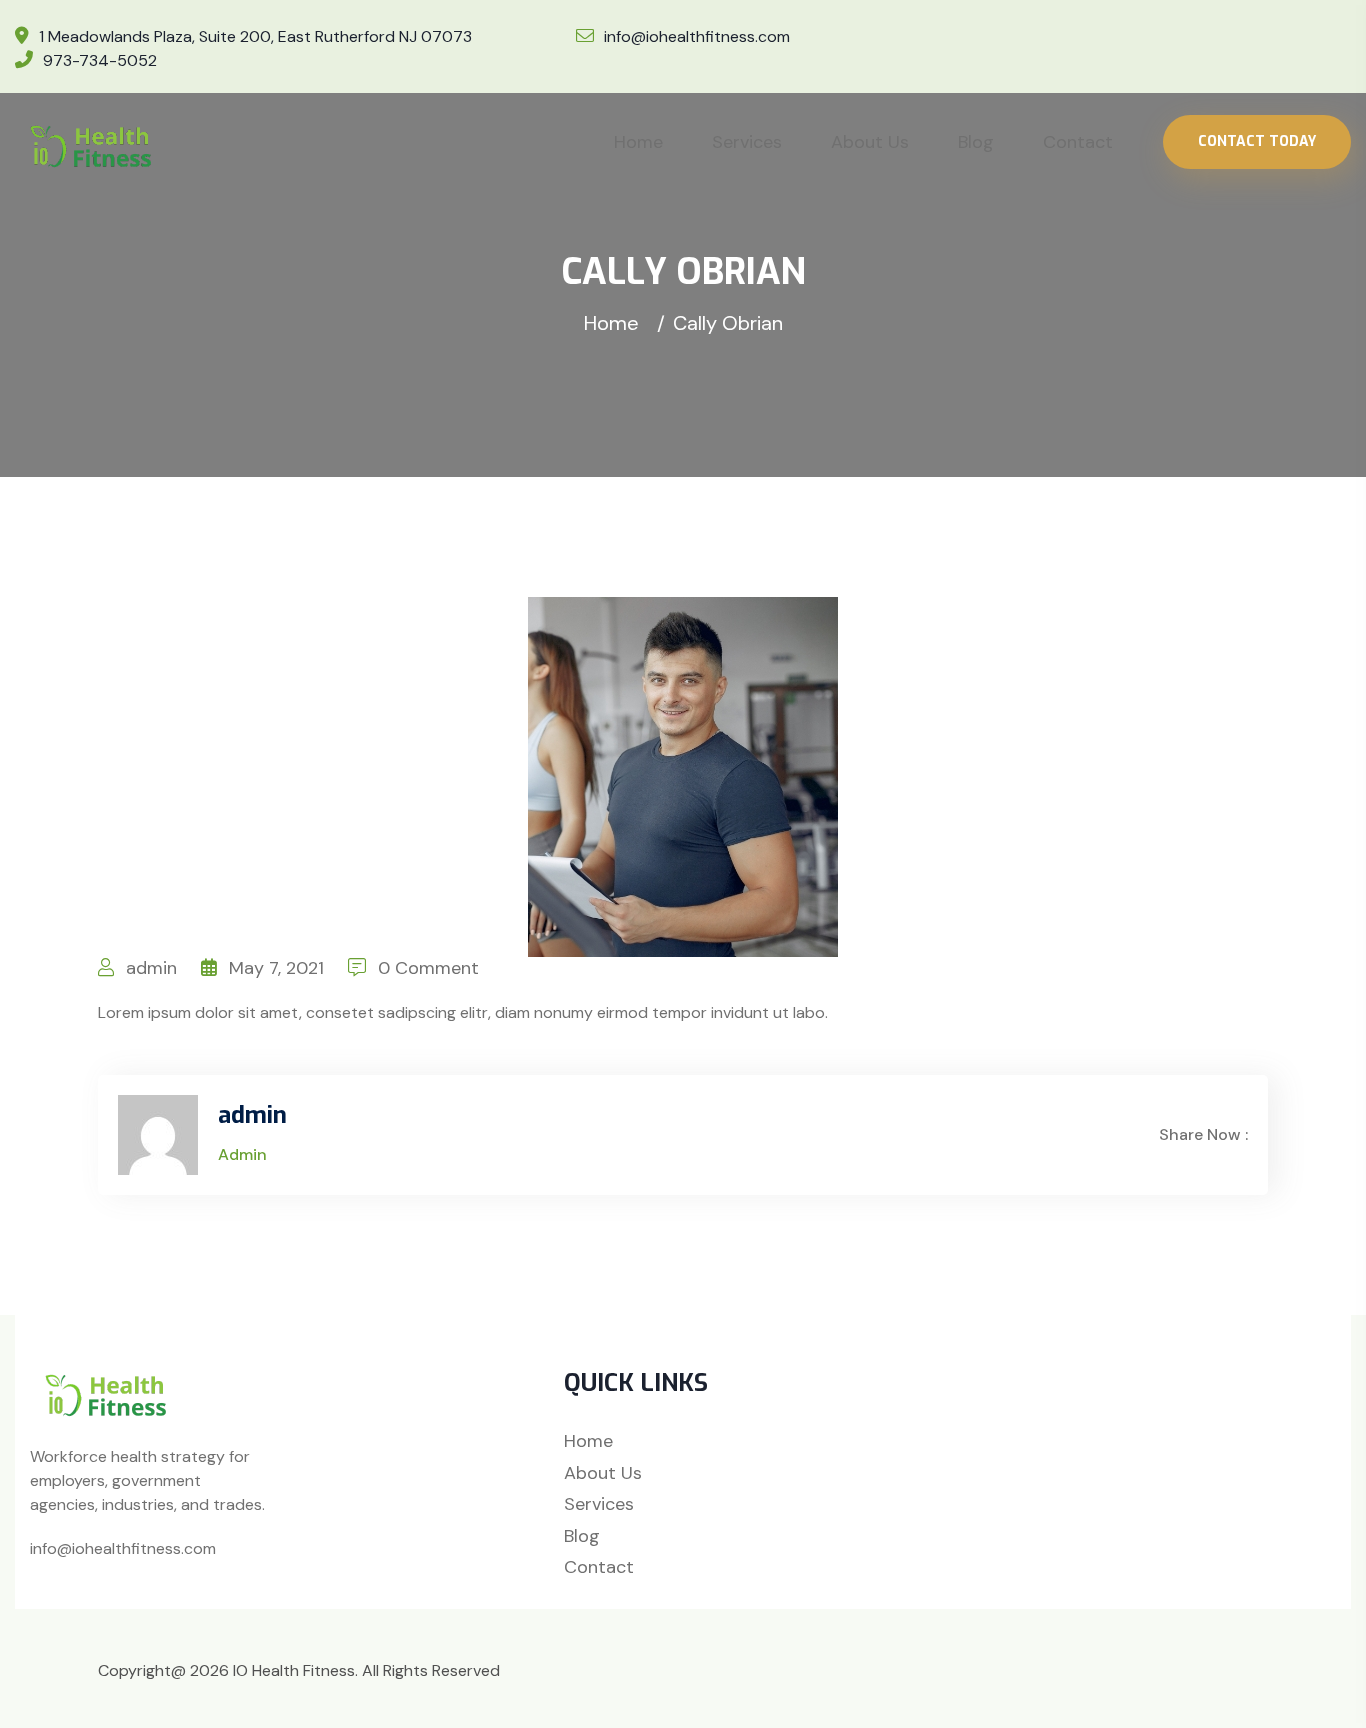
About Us (870, 142)
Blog (976, 142)
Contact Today (1257, 141)
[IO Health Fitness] (95, 144)
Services (747, 142)
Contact (1078, 142)
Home (638, 142)
